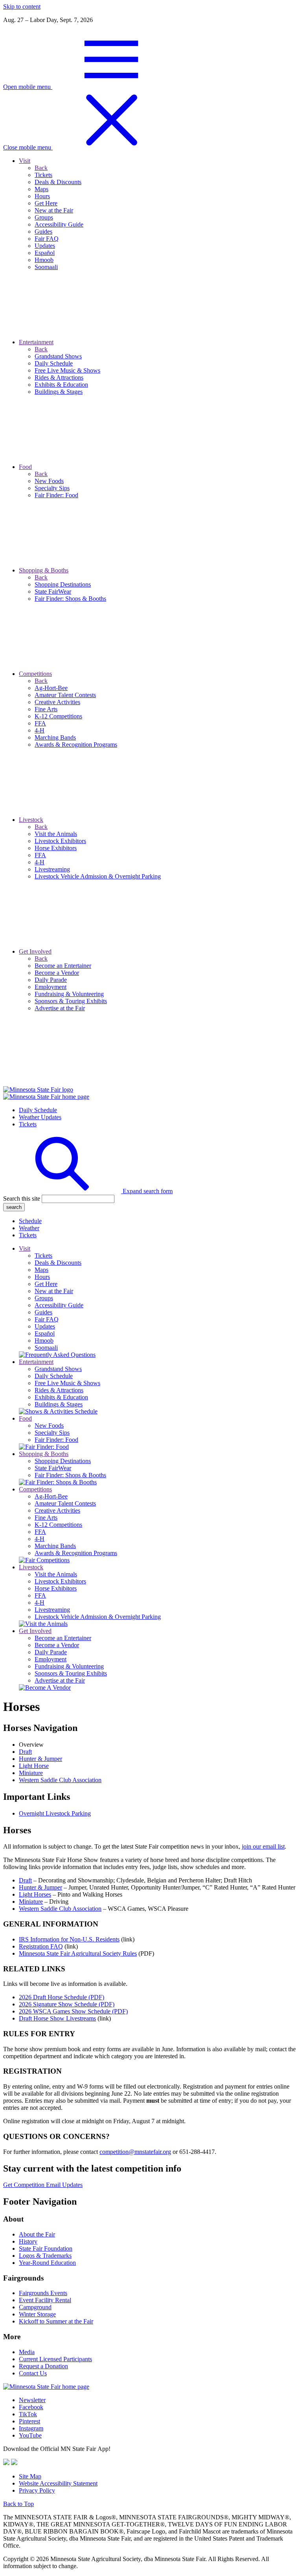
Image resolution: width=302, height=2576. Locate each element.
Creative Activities (57, 1510)
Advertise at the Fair (60, 1680)
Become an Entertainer (63, 1638)
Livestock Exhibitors (60, 1581)
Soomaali (46, 1348)
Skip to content (22, 6)
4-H (40, 1539)
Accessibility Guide (59, 1305)
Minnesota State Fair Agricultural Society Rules (78, 1953)
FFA (40, 1532)
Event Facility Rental (45, 2300)
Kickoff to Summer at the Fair (56, 2321)
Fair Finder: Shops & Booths (70, 1475)
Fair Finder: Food (56, 1440)
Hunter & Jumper (41, 1759)
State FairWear (53, 1468)
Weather (29, 1228)
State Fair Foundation (46, 2248)
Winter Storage (37, 2314)
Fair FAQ (47, 1319)
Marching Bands (55, 1546)
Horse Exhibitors (56, 1588)
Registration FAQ (41, 1946)
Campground (35, 2307)
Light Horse (34, 1766)
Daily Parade (51, 1652)
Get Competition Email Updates (43, 2185)
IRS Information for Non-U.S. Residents (69, 1939)
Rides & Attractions (59, 1390)
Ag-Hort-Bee (51, 1496)
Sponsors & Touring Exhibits (71, 1673)
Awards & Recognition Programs (76, 1553)
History (28, 2241)
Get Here (46, 1284)
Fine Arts (46, 1518)
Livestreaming (52, 1610)
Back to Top (18, 2504)
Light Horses (35, 1894)
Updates (45, 1326)
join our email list (263, 1846)
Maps (41, 1270)
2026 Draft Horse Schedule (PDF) (62, 1997)
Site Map (30, 2476)
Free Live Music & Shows (67, 1383)
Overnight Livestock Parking (55, 1813)
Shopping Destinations (63, 1461)
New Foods (49, 1425)
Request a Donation (43, 2366)
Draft (25, 1752)
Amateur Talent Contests (65, 1503)
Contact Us (33, 2373)
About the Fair (37, 2234)
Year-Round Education (47, 2263)
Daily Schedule (38, 1110)
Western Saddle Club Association (60, 1780)
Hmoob (44, 1341)
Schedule (30, 1221)
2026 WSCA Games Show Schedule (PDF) (73, 2011)
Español (45, 1333)
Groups (44, 1298)
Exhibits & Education (61, 1397)
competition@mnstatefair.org (135, 2152)
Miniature (31, 1773)
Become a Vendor (57, 1645)
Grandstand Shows (58, 1369)
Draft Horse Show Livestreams (57, 2018)
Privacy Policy (37, 2490)
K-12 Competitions (58, 1525)
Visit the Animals (56, 1574)
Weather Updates (40, 1117)
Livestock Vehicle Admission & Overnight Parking (98, 1617)
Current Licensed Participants (55, 2359)
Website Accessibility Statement (58, 2483)
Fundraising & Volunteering (69, 1666)
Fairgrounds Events (43, 2293)
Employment (51, 1659)
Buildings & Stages (59, 1404)
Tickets (28, 1124)
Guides (43, 1312)
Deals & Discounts (58, 1263)
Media (27, 2352)
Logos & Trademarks (45, 2256)
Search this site (22, 1199)
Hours (42, 1277)
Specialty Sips (52, 1433)
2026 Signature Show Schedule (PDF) (67, 2004)
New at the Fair (54, 1291)
